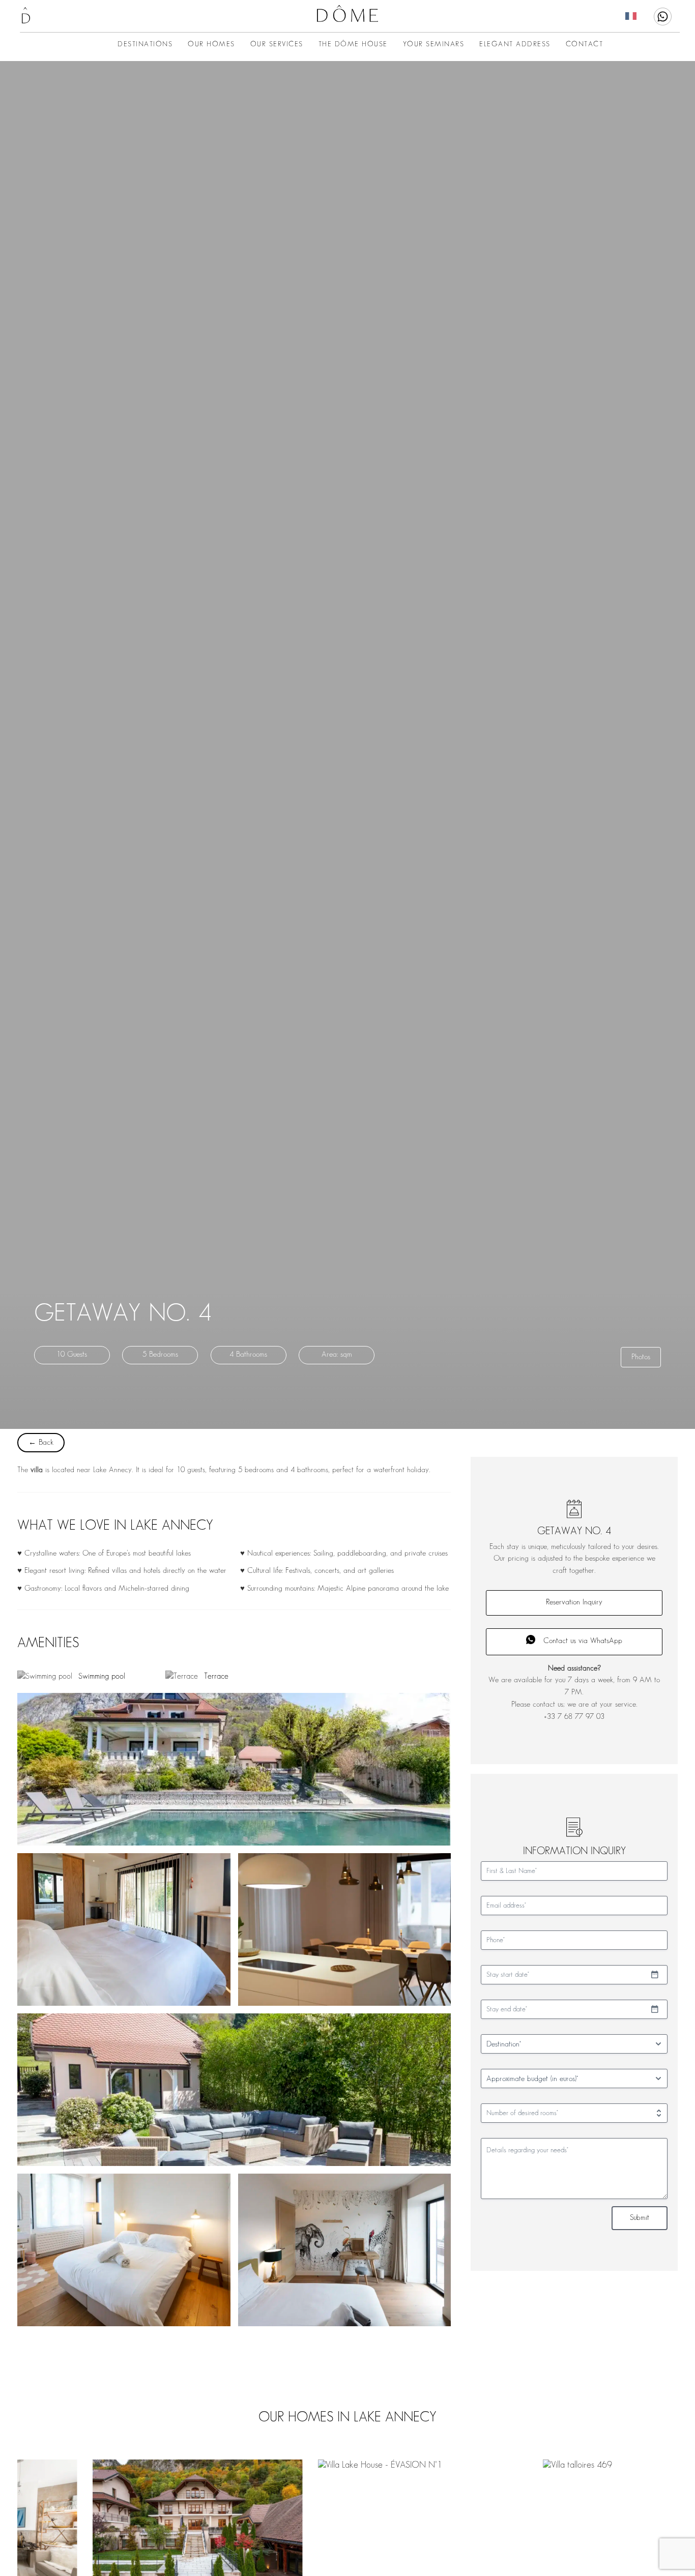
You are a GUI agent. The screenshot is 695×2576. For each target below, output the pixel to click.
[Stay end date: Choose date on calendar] (655, 2009)
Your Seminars (434, 44)
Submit (640, 2218)
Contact (585, 44)
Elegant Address (515, 44)
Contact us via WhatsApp (583, 1641)
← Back (41, 1443)
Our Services (277, 44)
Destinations (145, 44)
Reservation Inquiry (574, 1602)
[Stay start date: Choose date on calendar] (655, 1975)
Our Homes (211, 44)
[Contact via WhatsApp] (663, 17)
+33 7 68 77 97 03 (574, 1717)
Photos (641, 1357)
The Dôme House (353, 44)
